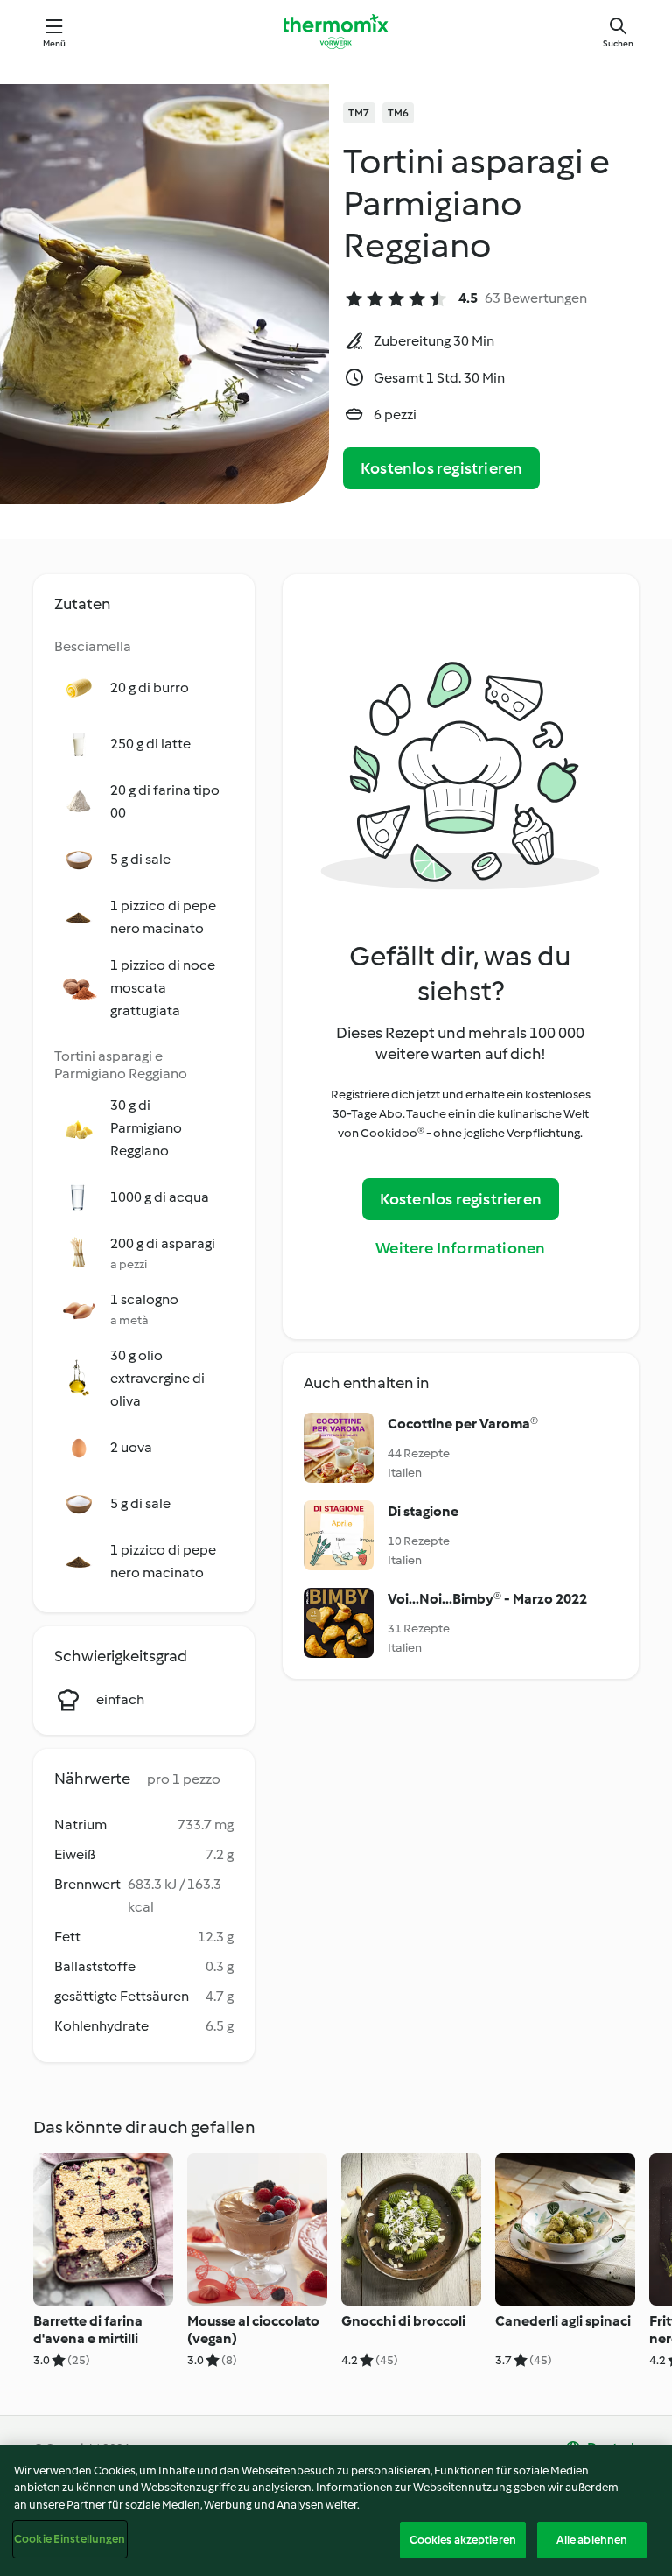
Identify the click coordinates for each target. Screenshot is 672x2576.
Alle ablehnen (592, 2540)
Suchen (618, 43)
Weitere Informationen (460, 1248)
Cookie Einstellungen (70, 2539)
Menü (55, 43)
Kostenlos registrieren (441, 468)
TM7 (359, 113)
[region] (336, 2510)
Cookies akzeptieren (463, 2540)
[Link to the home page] (336, 32)
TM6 (399, 113)
